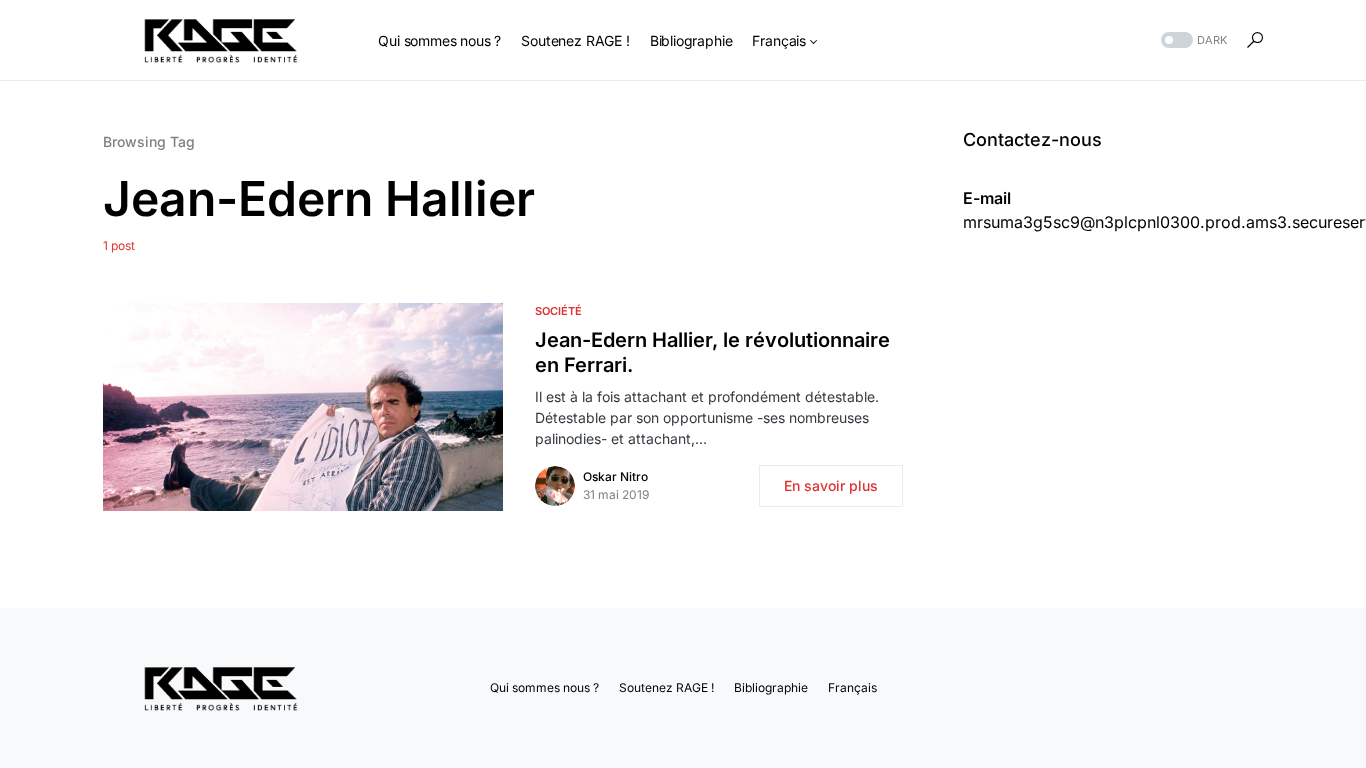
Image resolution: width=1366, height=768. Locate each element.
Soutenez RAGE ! (666, 687)
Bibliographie (771, 687)
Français (852, 687)
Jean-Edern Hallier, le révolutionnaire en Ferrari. (712, 352)
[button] (1192, 40)
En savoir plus (831, 485)
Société (558, 311)
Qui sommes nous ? (544, 687)
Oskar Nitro (615, 476)
